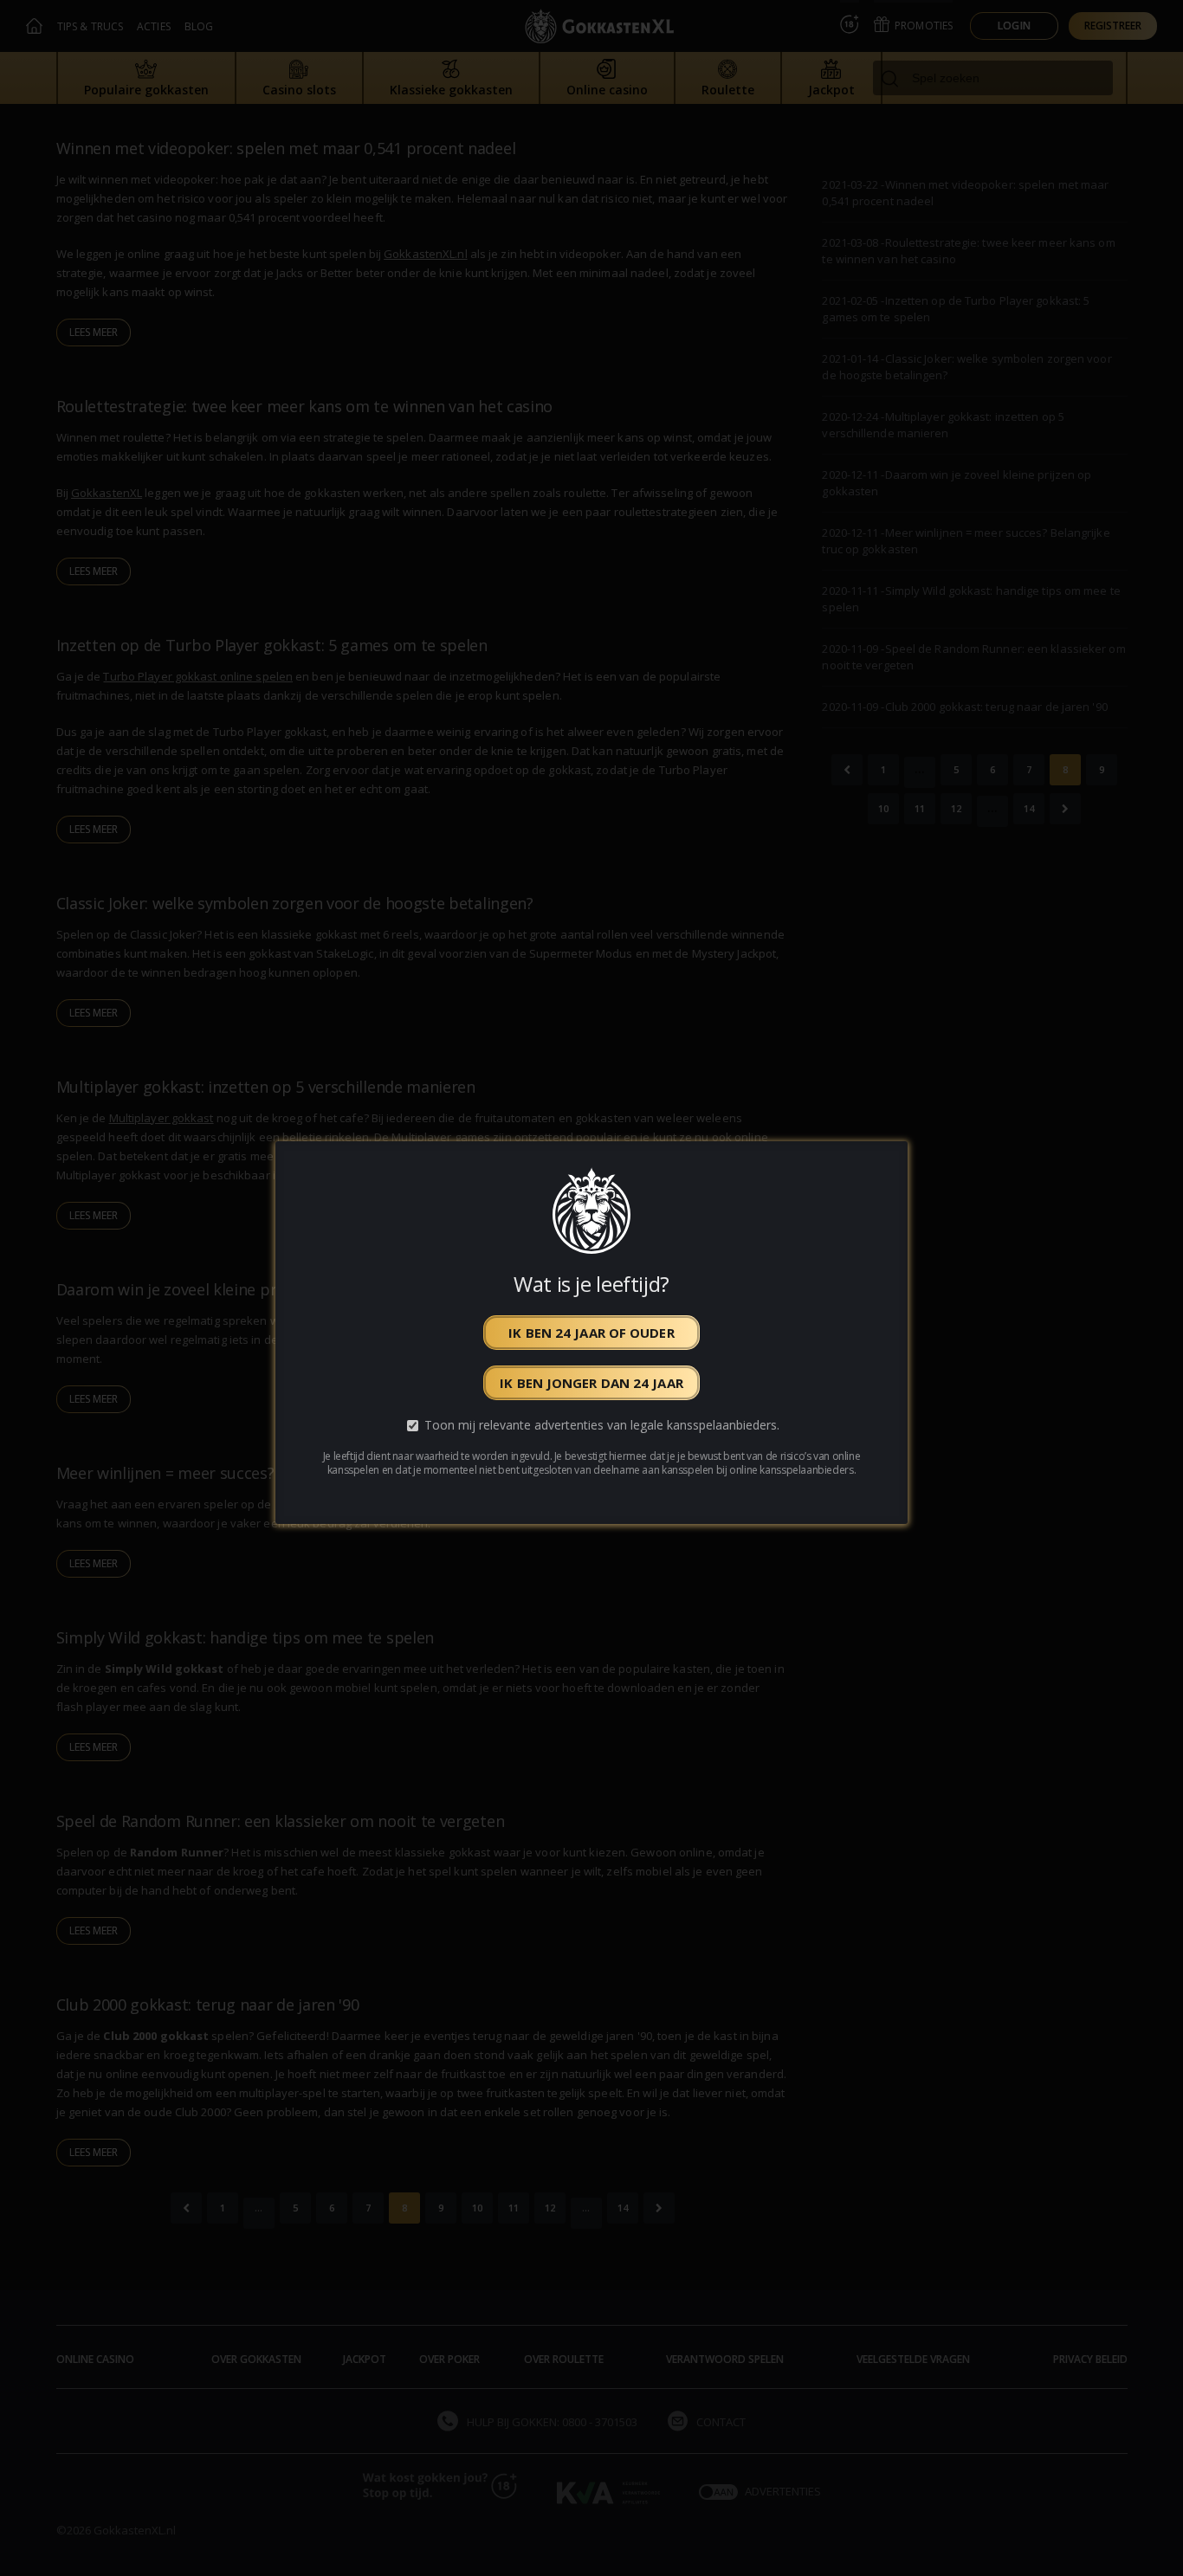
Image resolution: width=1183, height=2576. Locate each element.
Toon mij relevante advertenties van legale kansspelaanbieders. (602, 1425)
